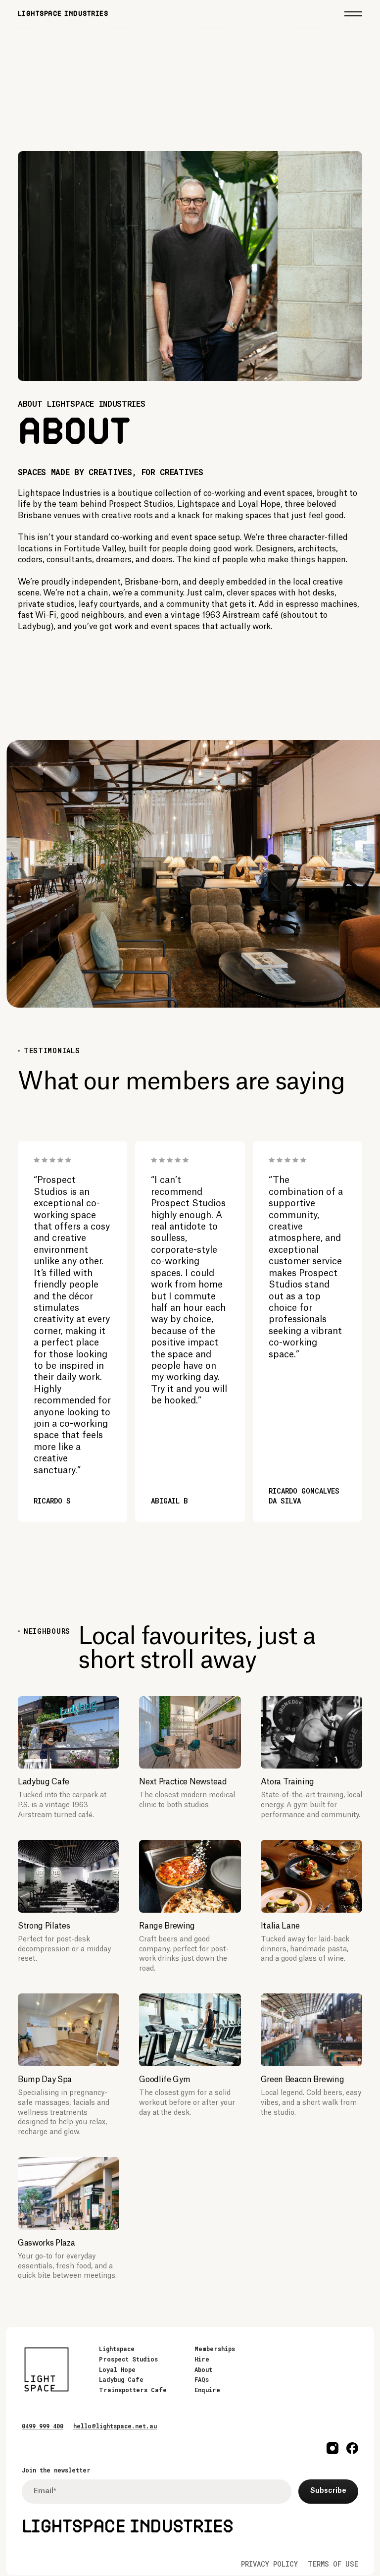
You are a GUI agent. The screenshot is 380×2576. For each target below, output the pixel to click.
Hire (202, 2359)
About (203, 2369)
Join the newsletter (56, 2470)
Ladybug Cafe (121, 2379)
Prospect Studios (128, 2359)
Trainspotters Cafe (133, 2390)
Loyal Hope (117, 2369)
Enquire (207, 2390)
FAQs (202, 2379)
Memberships (215, 2349)
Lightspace (117, 2349)
